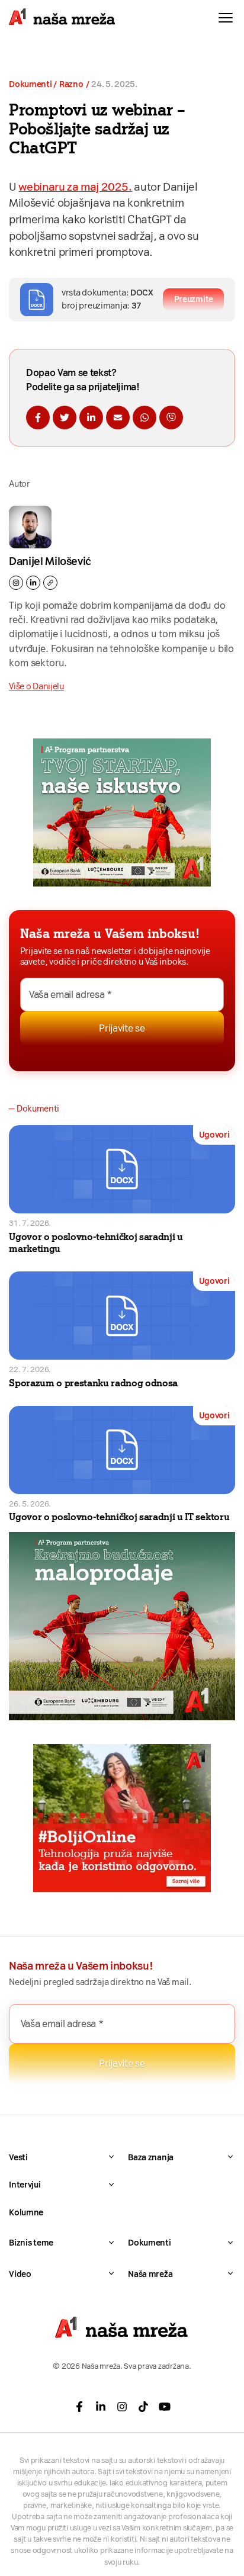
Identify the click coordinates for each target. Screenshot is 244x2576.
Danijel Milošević (50, 561)
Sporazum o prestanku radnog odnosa (93, 1383)
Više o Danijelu (36, 686)
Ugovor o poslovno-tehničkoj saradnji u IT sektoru (119, 1517)
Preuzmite (194, 299)
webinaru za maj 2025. (75, 187)
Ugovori (214, 1135)
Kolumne (26, 2212)
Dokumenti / (33, 84)
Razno (71, 84)
